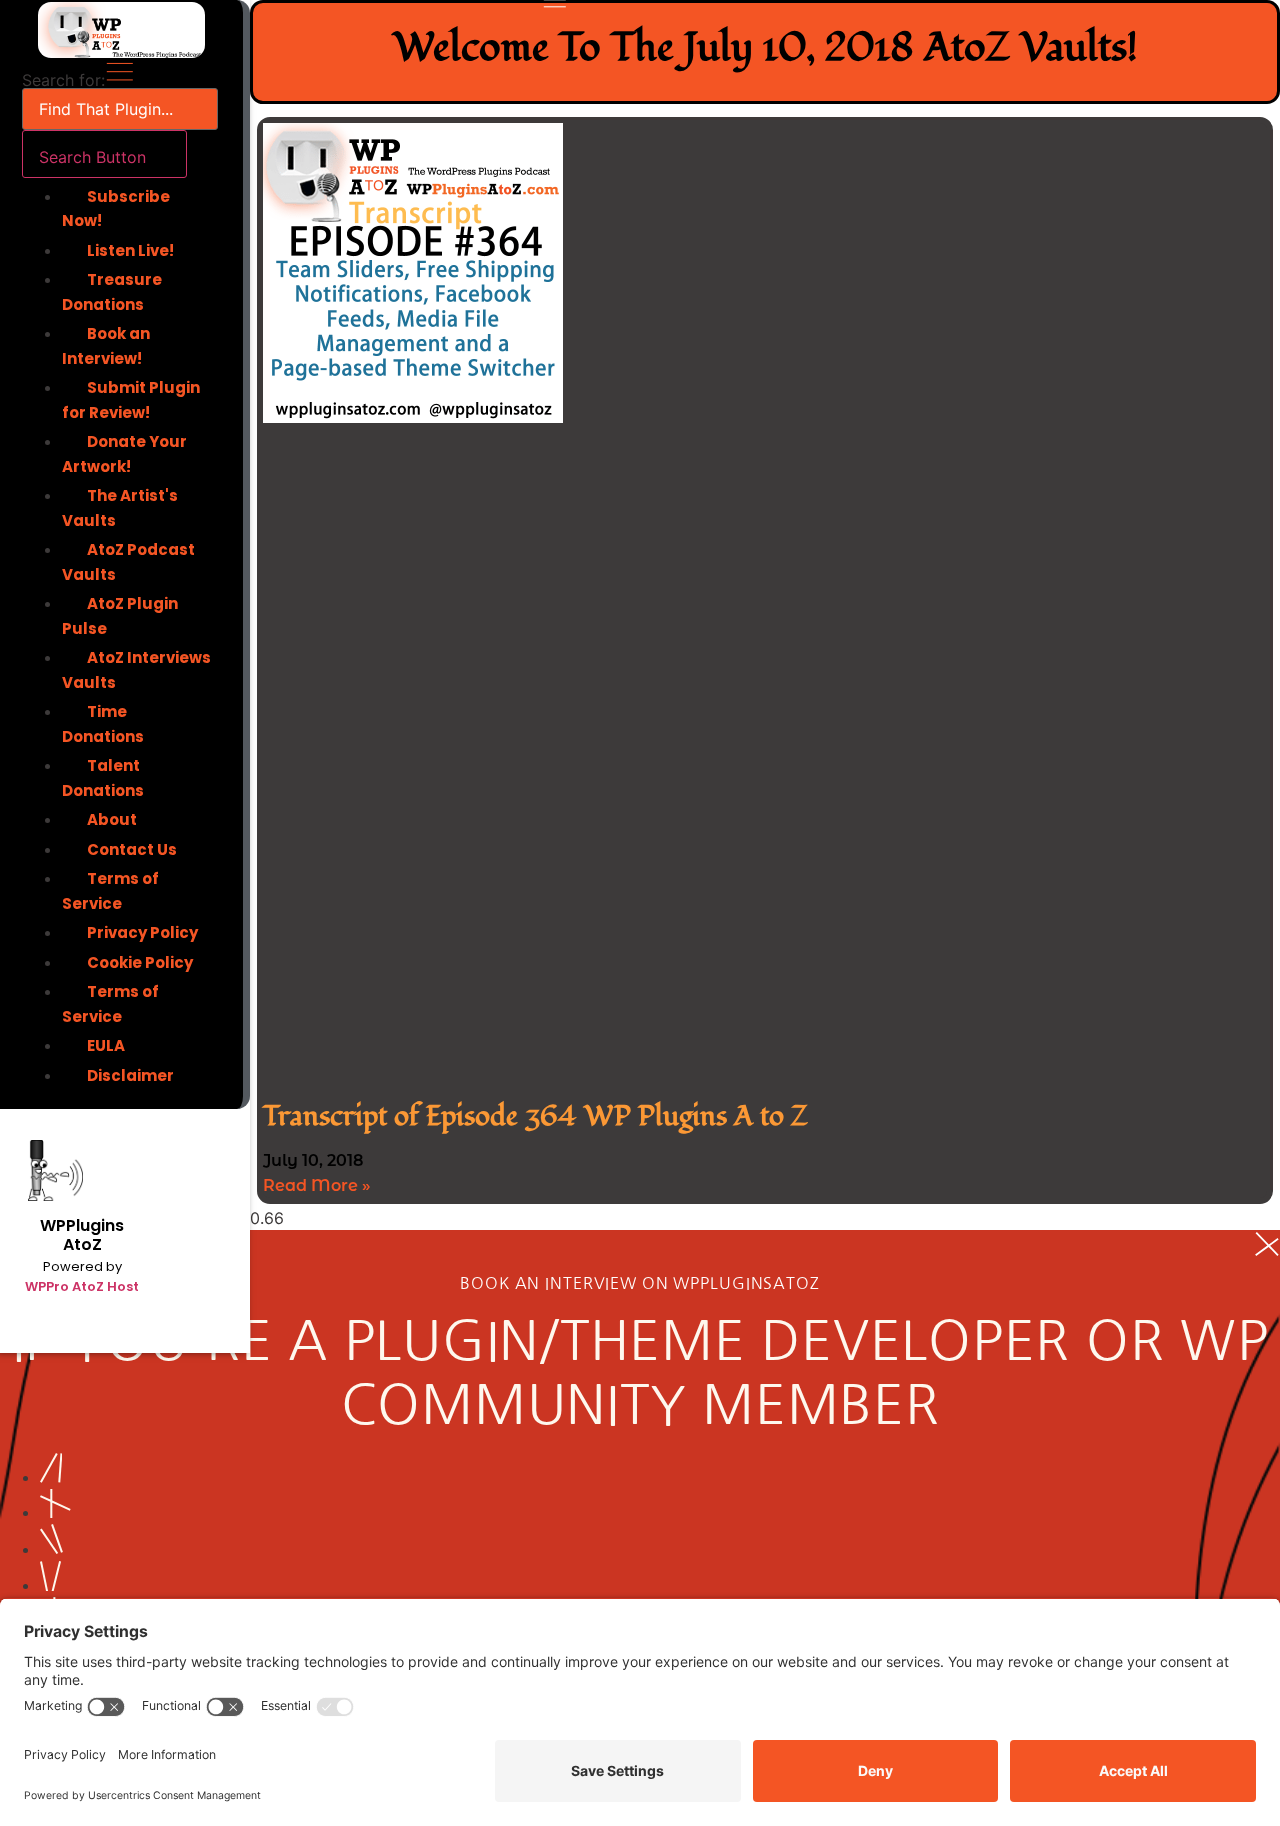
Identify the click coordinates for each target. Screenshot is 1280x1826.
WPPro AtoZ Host (82, 1286)
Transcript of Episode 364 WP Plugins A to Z (535, 1116)
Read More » (317, 1185)
